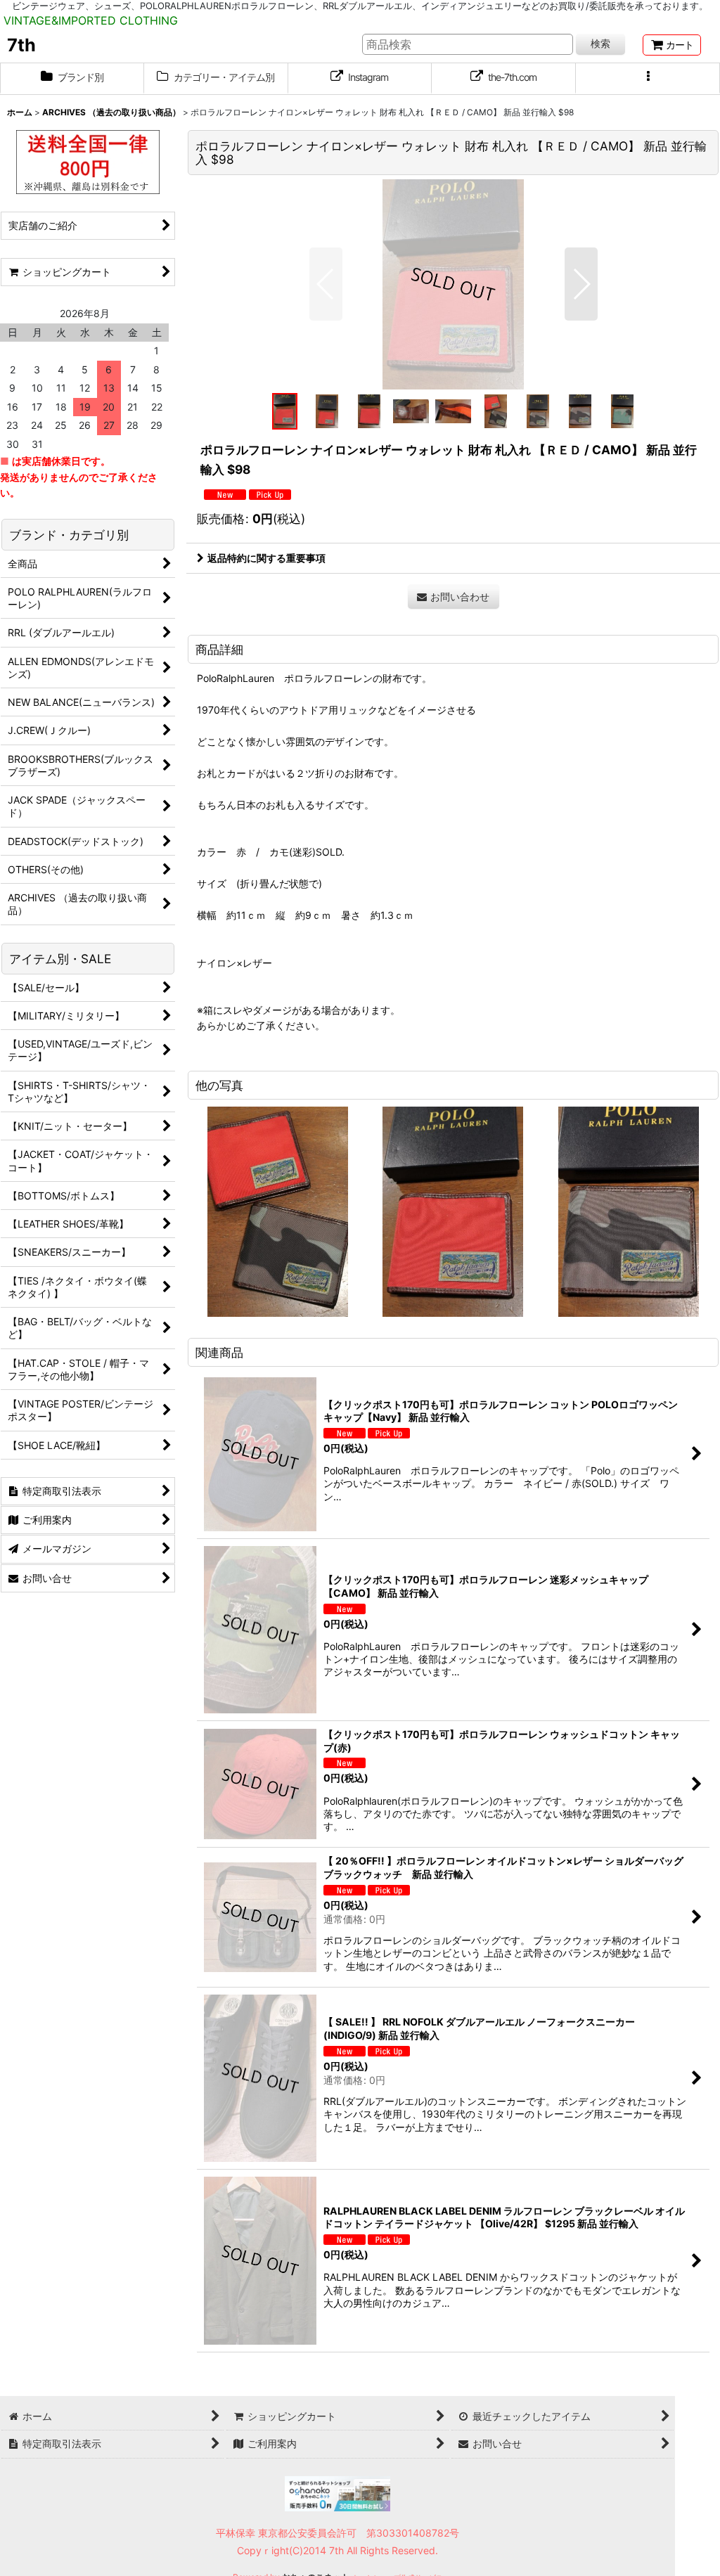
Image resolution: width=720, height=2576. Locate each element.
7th (21, 45)
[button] (648, 79)
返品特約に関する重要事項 (266, 558)
